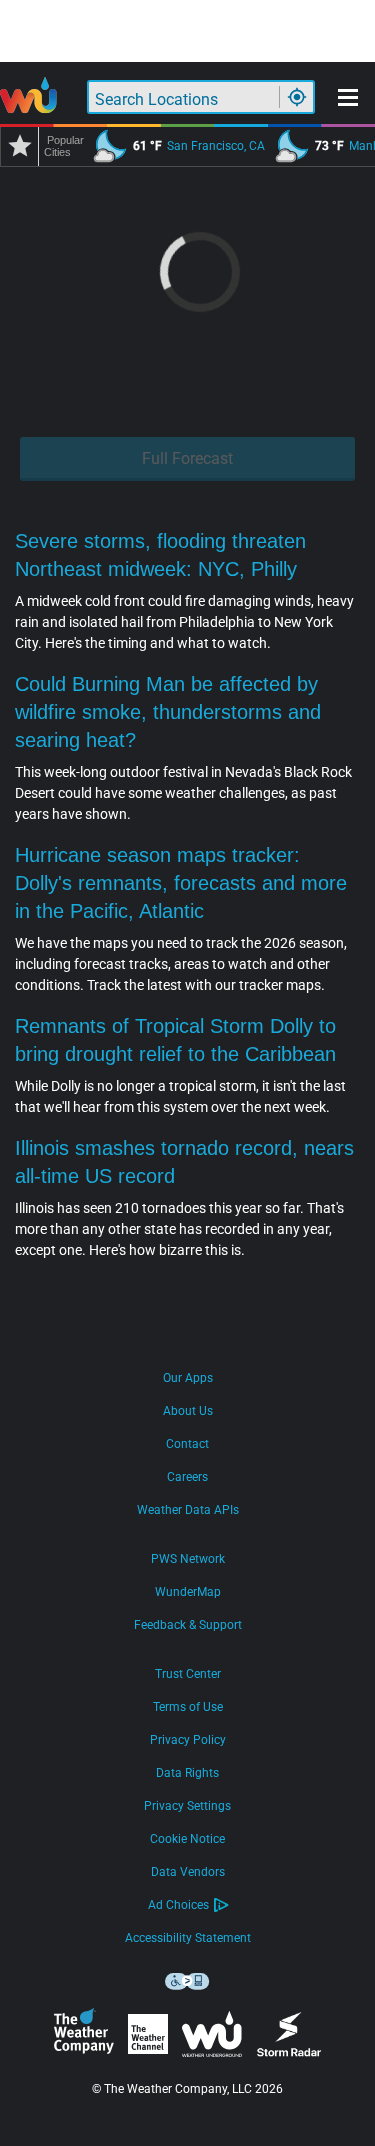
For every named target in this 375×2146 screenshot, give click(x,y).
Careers (187, 1477)
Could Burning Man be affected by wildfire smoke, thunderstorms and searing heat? (168, 712)
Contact (187, 1444)
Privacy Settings (187, 1806)
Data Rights (187, 1773)
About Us (188, 1411)
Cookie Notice (187, 1839)
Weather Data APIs (188, 1510)
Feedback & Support (188, 1625)
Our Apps (188, 1378)
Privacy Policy (188, 1740)
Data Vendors (188, 1872)
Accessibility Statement (188, 1938)
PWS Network (188, 1559)
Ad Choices (178, 1905)
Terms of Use (188, 1707)
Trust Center (188, 1674)
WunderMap (188, 1592)
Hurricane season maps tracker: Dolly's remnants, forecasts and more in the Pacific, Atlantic (181, 883)
